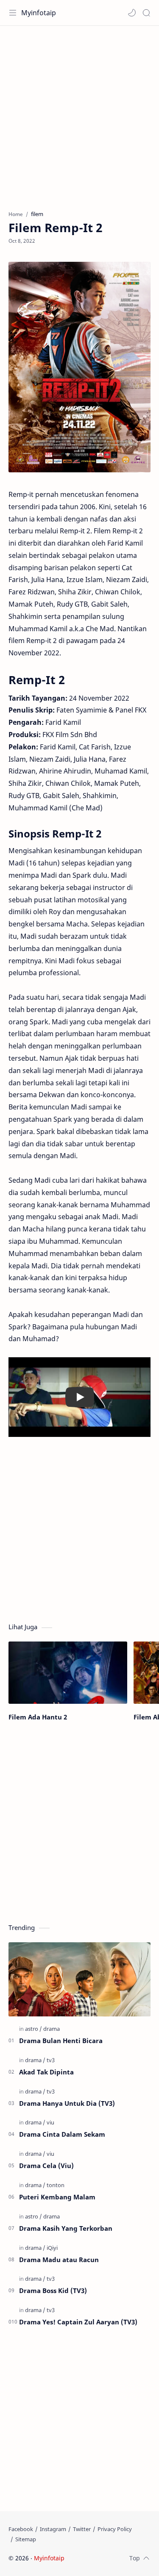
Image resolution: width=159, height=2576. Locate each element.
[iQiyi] (52, 2248)
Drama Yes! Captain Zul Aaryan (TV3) (78, 2322)
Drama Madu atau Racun (59, 2260)
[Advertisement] (79, 114)
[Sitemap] (26, 2539)
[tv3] (51, 2060)
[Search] (146, 13)
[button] (132, 13)
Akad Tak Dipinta (46, 2072)
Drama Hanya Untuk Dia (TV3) (67, 2103)
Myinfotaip (39, 13)
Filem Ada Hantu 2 (38, 1717)
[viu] (50, 2122)
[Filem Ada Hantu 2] (68, 1673)
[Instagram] (53, 2529)
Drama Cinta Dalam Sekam (62, 2134)
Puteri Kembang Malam (57, 2197)
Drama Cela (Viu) (46, 2166)
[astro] (33, 2029)
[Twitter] (82, 2529)
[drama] (52, 2029)
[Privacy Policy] (115, 2529)
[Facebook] (21, 2529)
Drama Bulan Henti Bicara (61, 2041)
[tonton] (56, 2185)
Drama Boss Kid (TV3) (53, 2290)
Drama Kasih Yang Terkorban (66, 2228)
